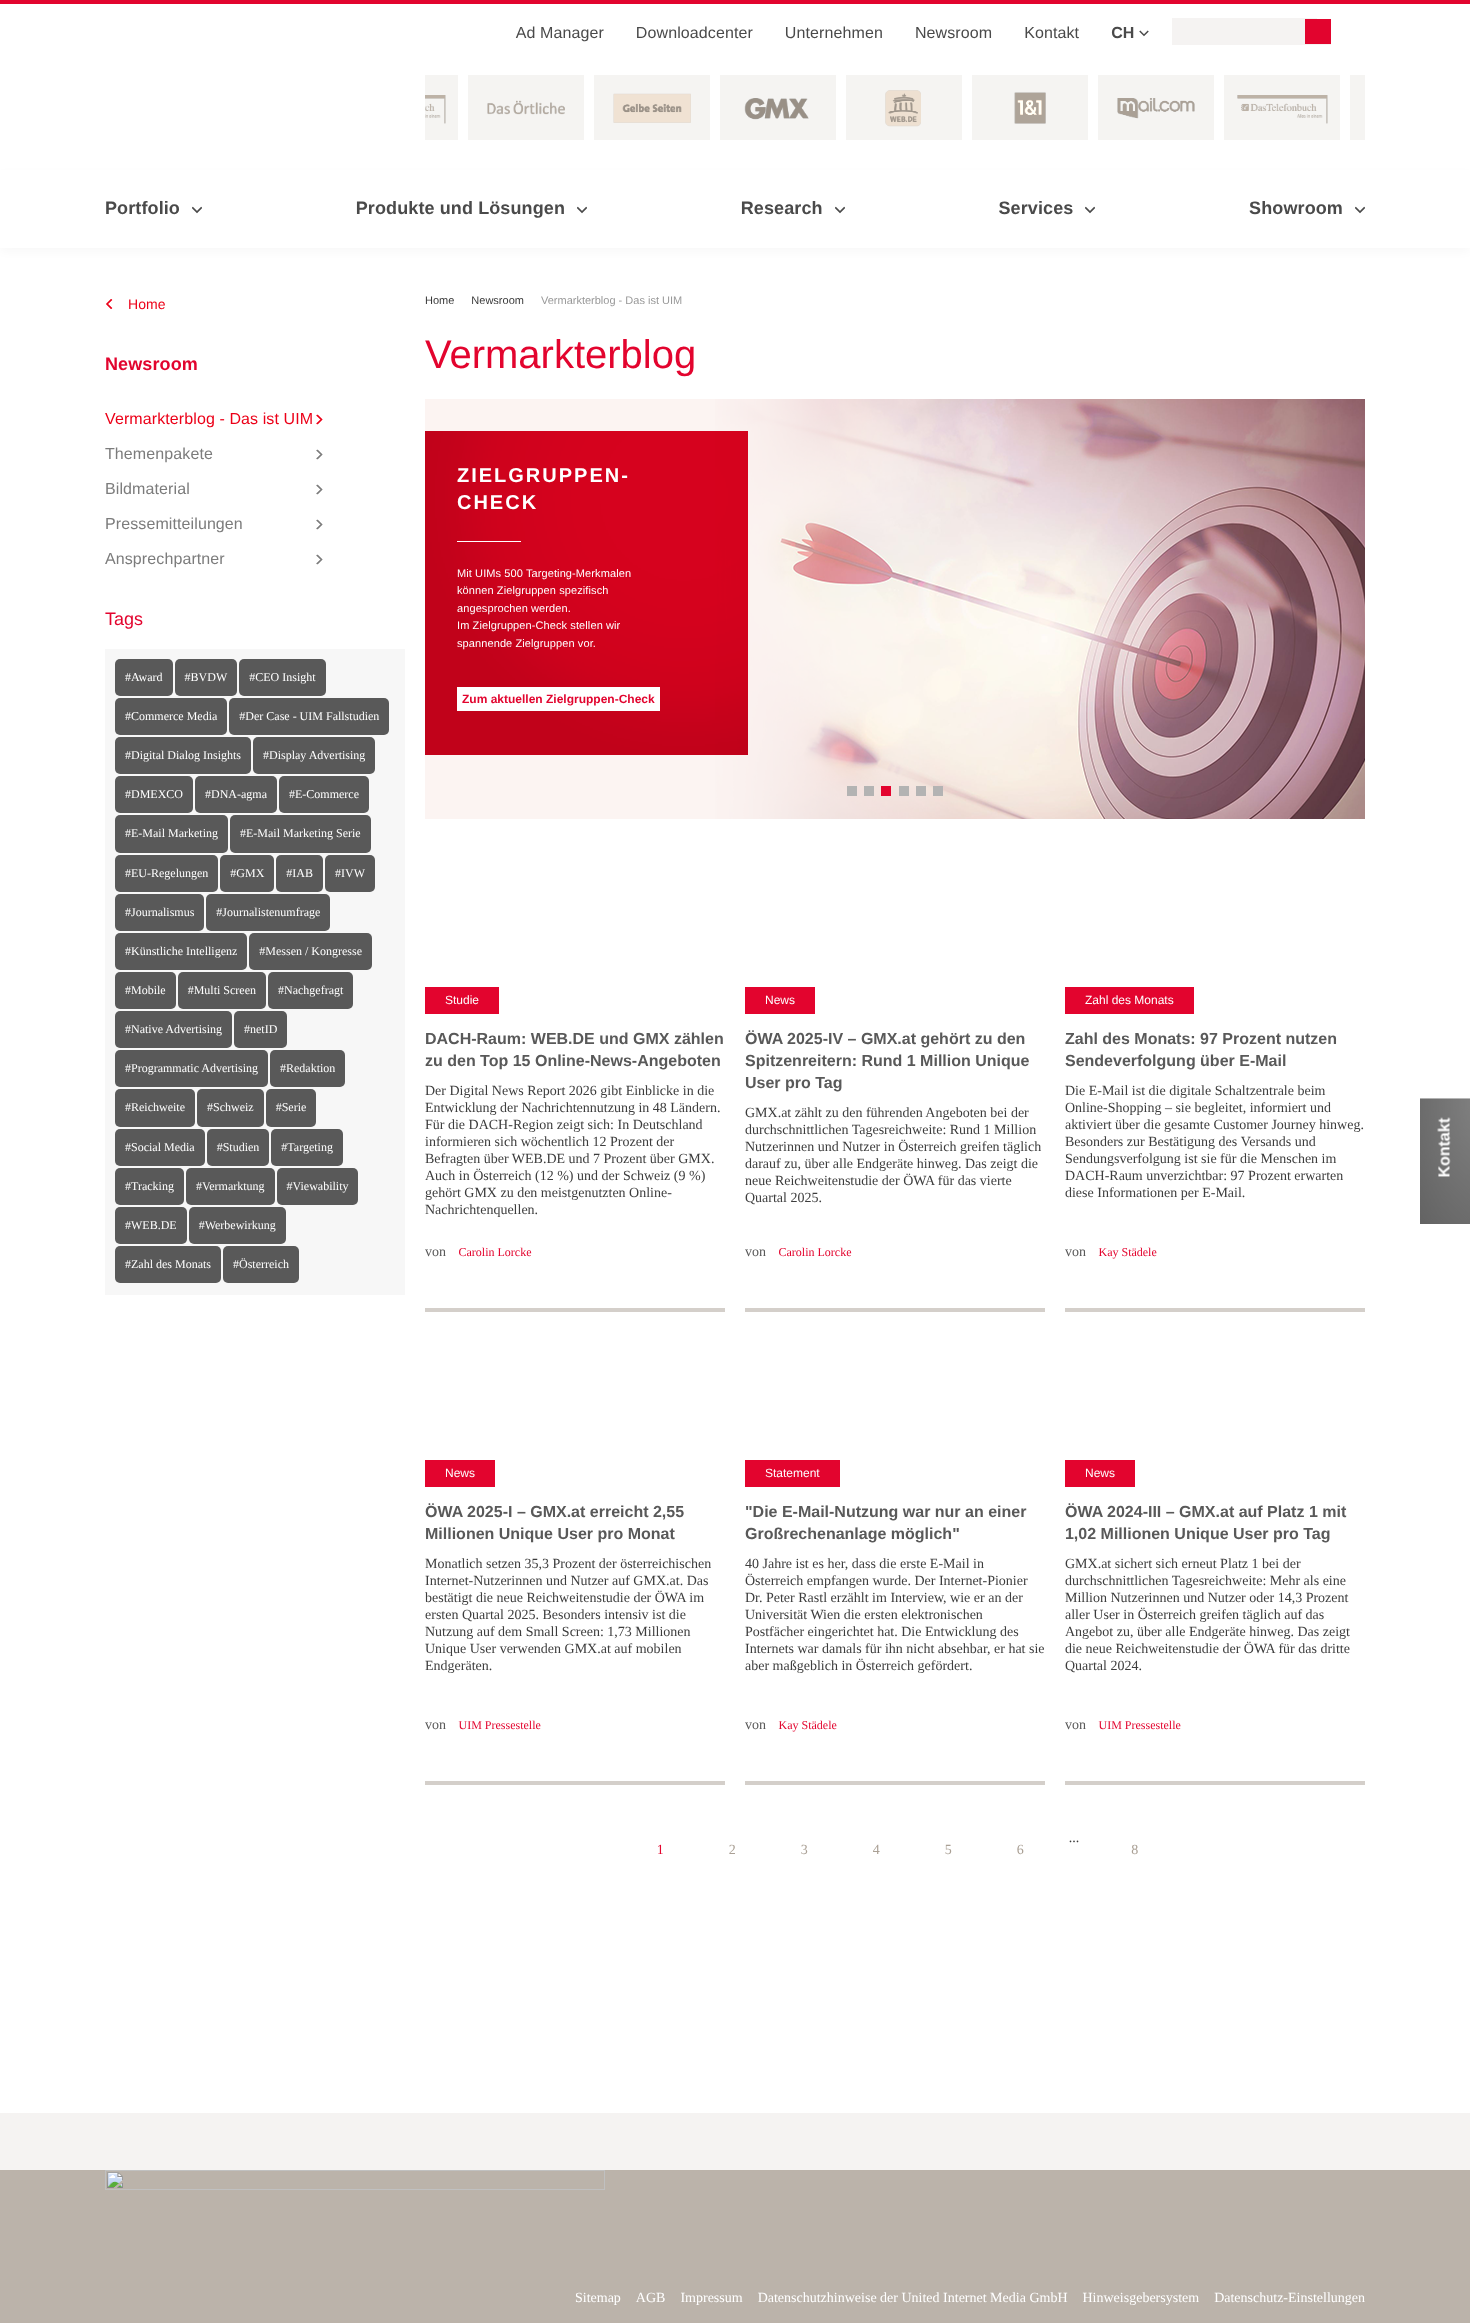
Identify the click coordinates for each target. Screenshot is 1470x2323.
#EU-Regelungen (166, 873)
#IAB (299, 873)
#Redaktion (307, 1068)
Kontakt (1051, 33)
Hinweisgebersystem (1141, 2298)
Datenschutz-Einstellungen (1289, 2298)
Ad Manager (560, 33)
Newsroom (953, 33)
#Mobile (145, 990)
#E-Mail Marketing (171, 833)
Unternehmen (834, 33)
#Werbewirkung (237, 1225)
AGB (651, 2298)
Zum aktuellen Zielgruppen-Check (558, 699)
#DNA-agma (236, 794)
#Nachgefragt (310, 990)
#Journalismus (159, 912)
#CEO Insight (282, 677)
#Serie (291, 1107)
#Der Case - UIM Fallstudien (309, 716)
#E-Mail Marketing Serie (300, 833)
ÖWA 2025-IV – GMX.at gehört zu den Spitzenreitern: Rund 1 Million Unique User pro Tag (887, 1061)
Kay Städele (807, 1725)
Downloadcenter (694, 33)
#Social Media (160, 1147)
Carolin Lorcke (495, 1252)
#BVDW (206, 677)
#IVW (350, 873)
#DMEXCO (154, 794)
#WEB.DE (151, 1225)
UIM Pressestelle (500, 1725)
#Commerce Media (171, 716)
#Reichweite (155, 1107)
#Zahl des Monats (168, 1264)
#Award (144, 677)
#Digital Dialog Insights (183, 755)
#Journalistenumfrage (268, 912)
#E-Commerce (324, 794)
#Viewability (318, 1186)
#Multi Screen (222, 990)
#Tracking (149, 1186)
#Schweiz (230, 1107)
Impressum (711, 2298)
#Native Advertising (173, 1029)
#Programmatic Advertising (191, 1068)
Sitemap (598, 2298)
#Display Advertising (314, 755)
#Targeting (307, 1147)
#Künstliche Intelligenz (181, 951)
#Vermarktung (230, 1186)
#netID (260, 1029)
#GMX (247, 873)
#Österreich (261, 1264)
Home (145, 304)
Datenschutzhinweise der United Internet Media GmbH (913, 2298)
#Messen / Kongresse (310, 951)
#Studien (238, 1147)
